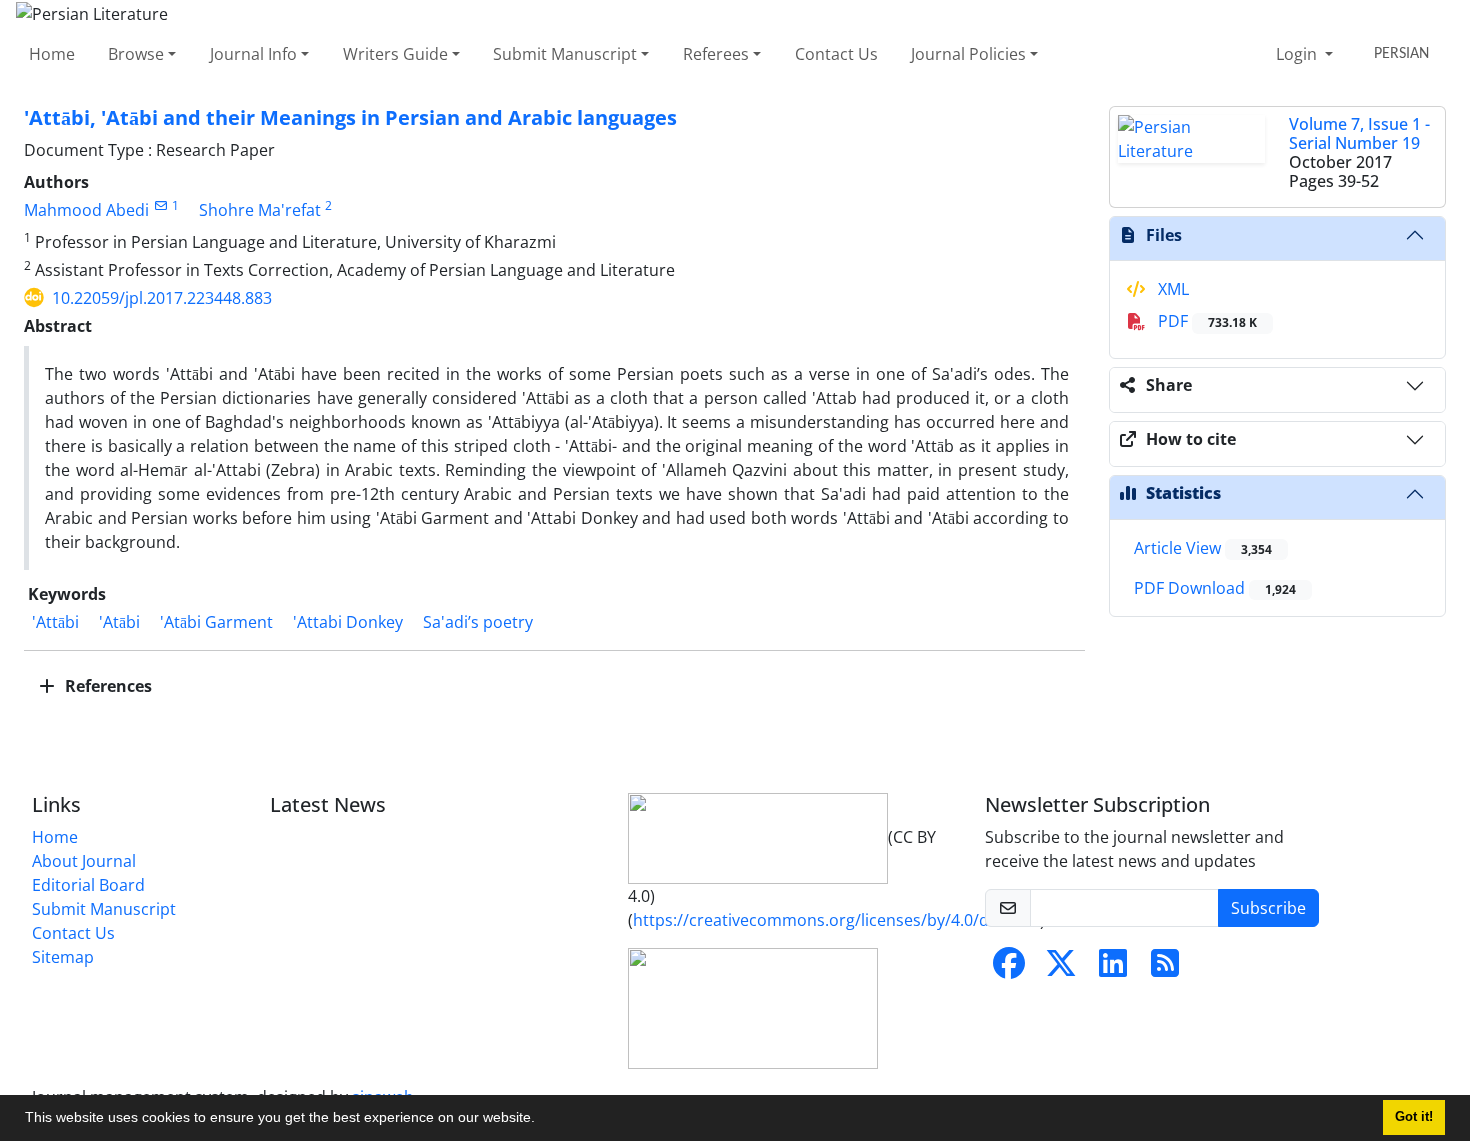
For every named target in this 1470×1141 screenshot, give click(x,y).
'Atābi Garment (216, 622)
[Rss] (1165, 969)
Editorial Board (88, 885)
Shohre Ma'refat (260, 210)
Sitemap (63, 957)
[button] (542, 1120)
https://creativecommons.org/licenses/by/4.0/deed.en (836, 920)
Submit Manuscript (565, 54)
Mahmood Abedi (86, 210)
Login (1298, 54)
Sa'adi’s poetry (478, 622)
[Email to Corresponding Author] (160, 205)
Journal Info (253, 54)
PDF (1205, 321)
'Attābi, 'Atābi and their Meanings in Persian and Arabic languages (350, 117)
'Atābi (119, 622)
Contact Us (836, 54)
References (106, 686)
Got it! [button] (1414, 1117)
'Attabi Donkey (348, 622)
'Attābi (55, 622)
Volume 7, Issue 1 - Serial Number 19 (1359, 133)
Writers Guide (395, 54)
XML (1171, 289)
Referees (716, 54)
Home (52, 54)
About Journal (84, 861)
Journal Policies (968, 54)
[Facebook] (1009, 969)
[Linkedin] (1113, 969)
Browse (136, 54)
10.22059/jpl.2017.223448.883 (162, 298)
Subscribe (1268, 908)
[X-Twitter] (1061, 969)
